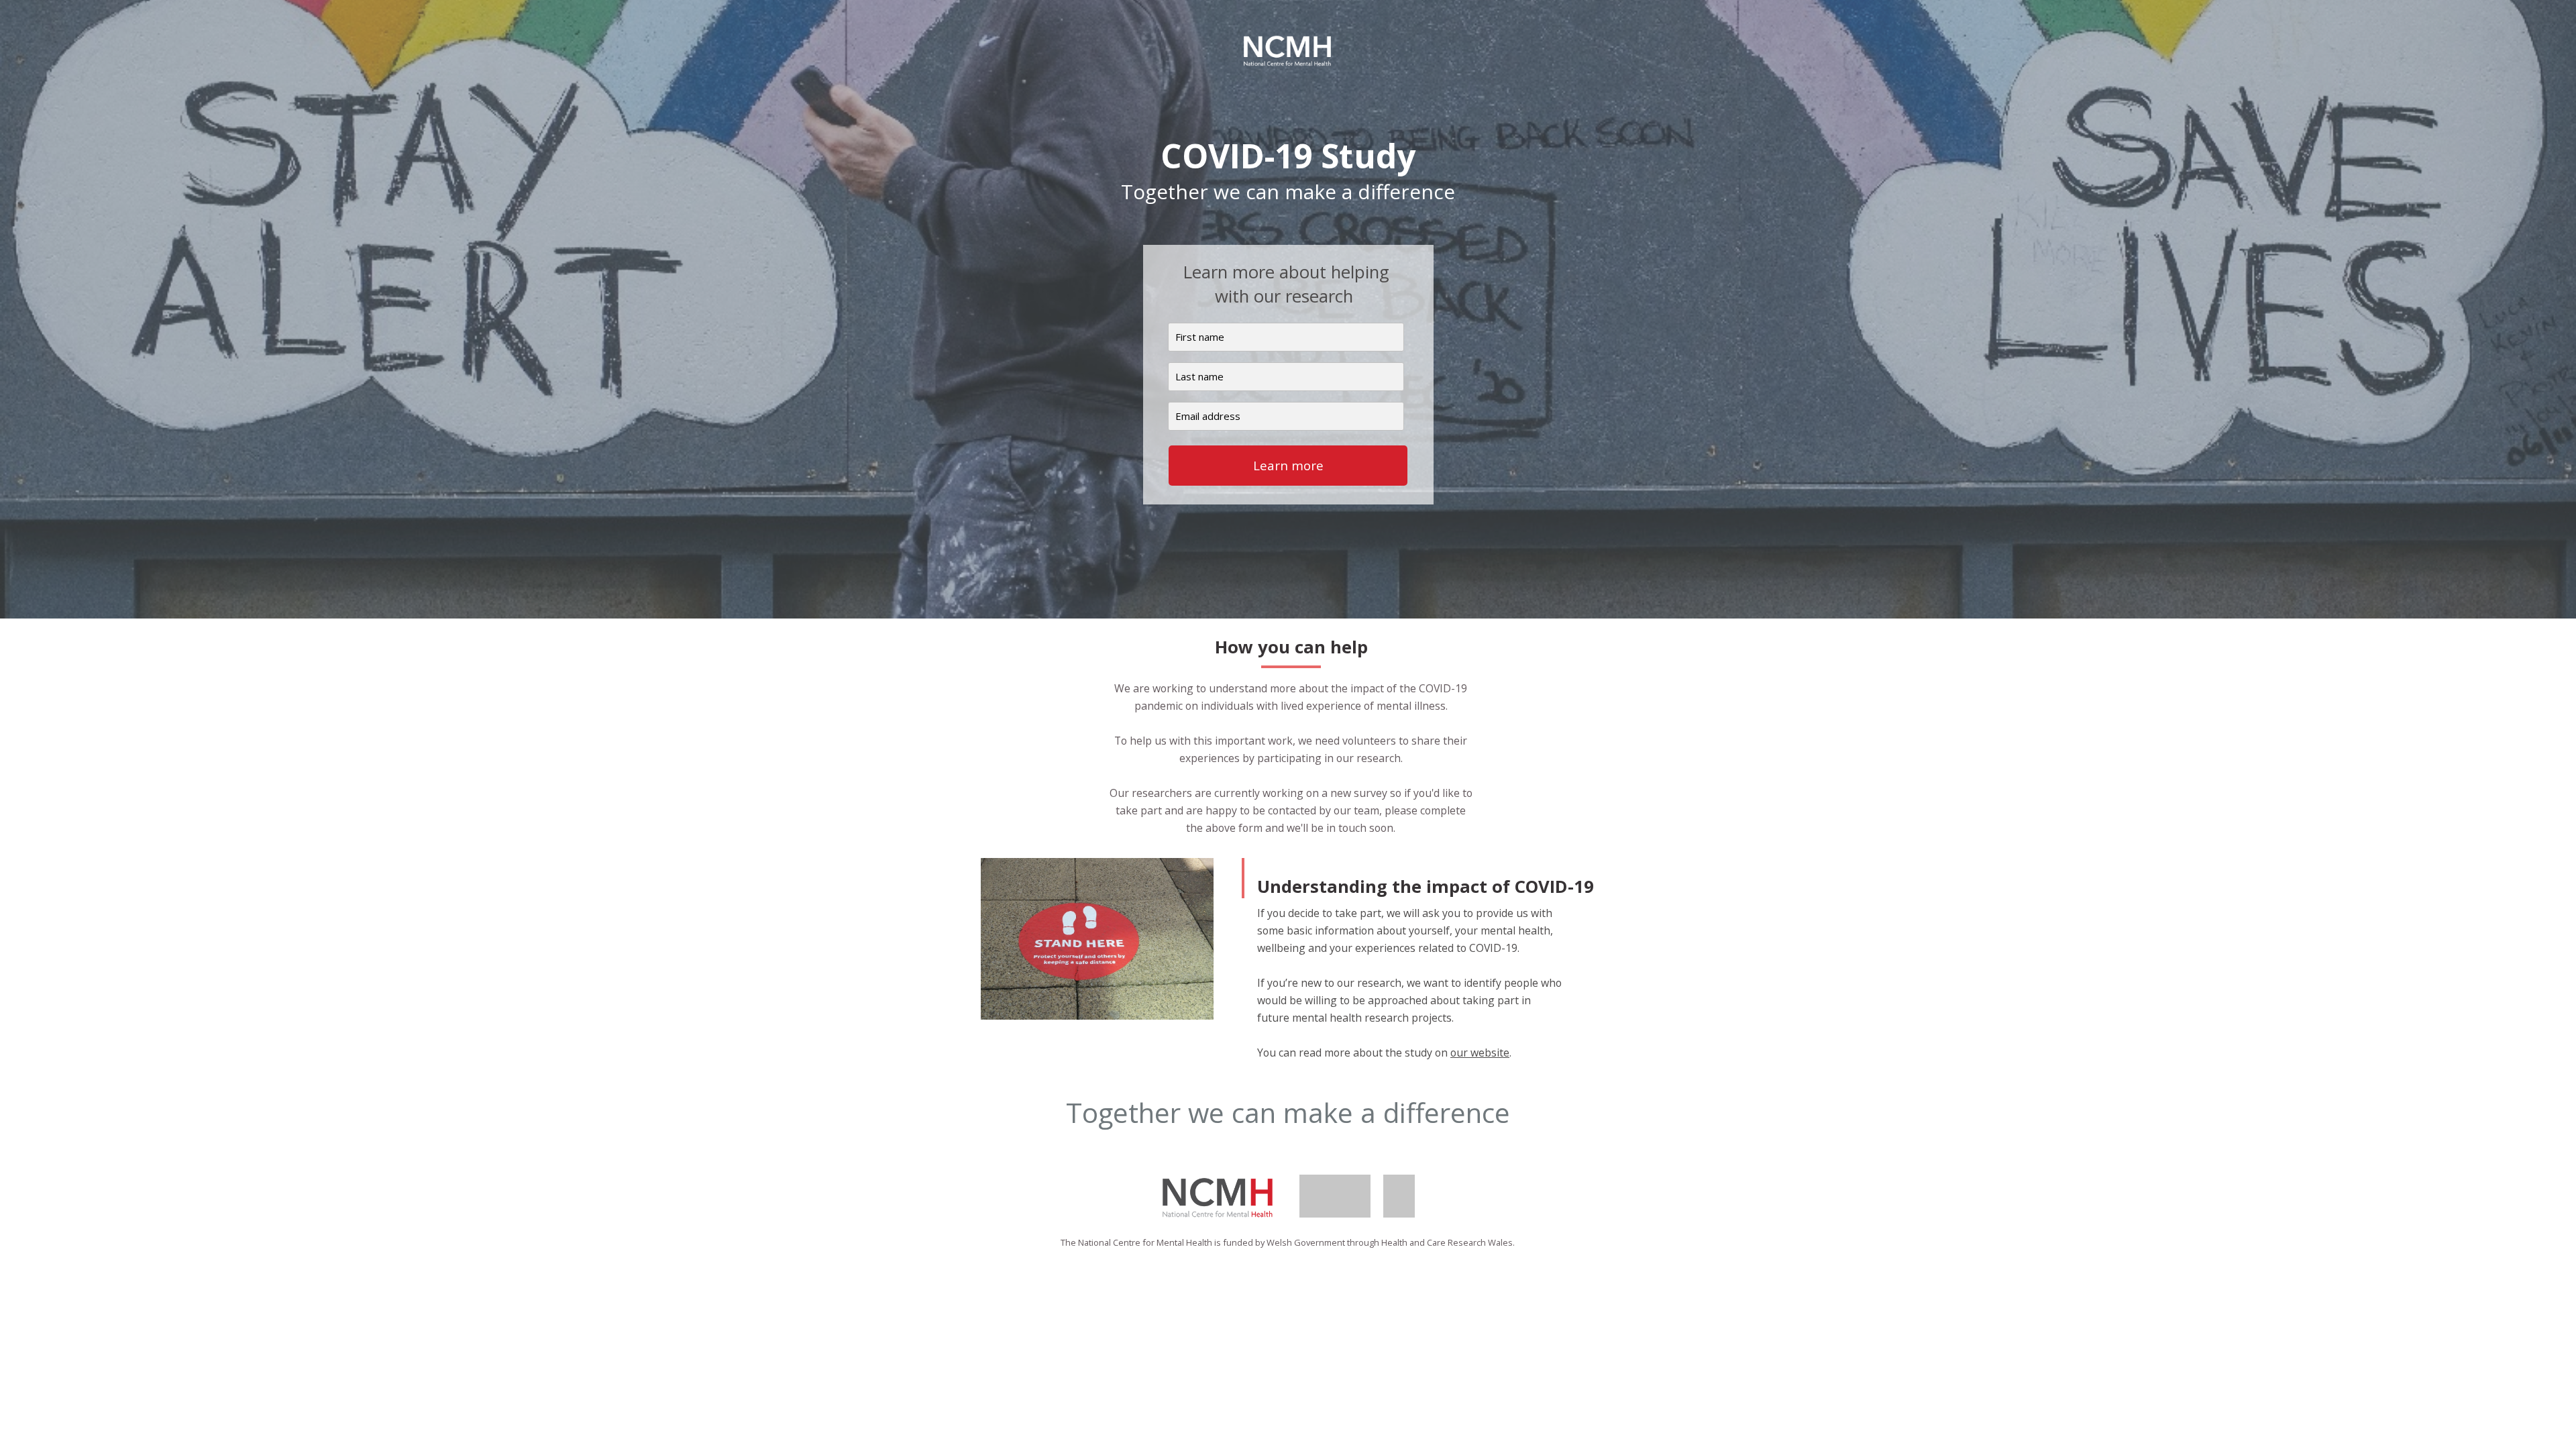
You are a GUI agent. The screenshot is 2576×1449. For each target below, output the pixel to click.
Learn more (1288, 466)
